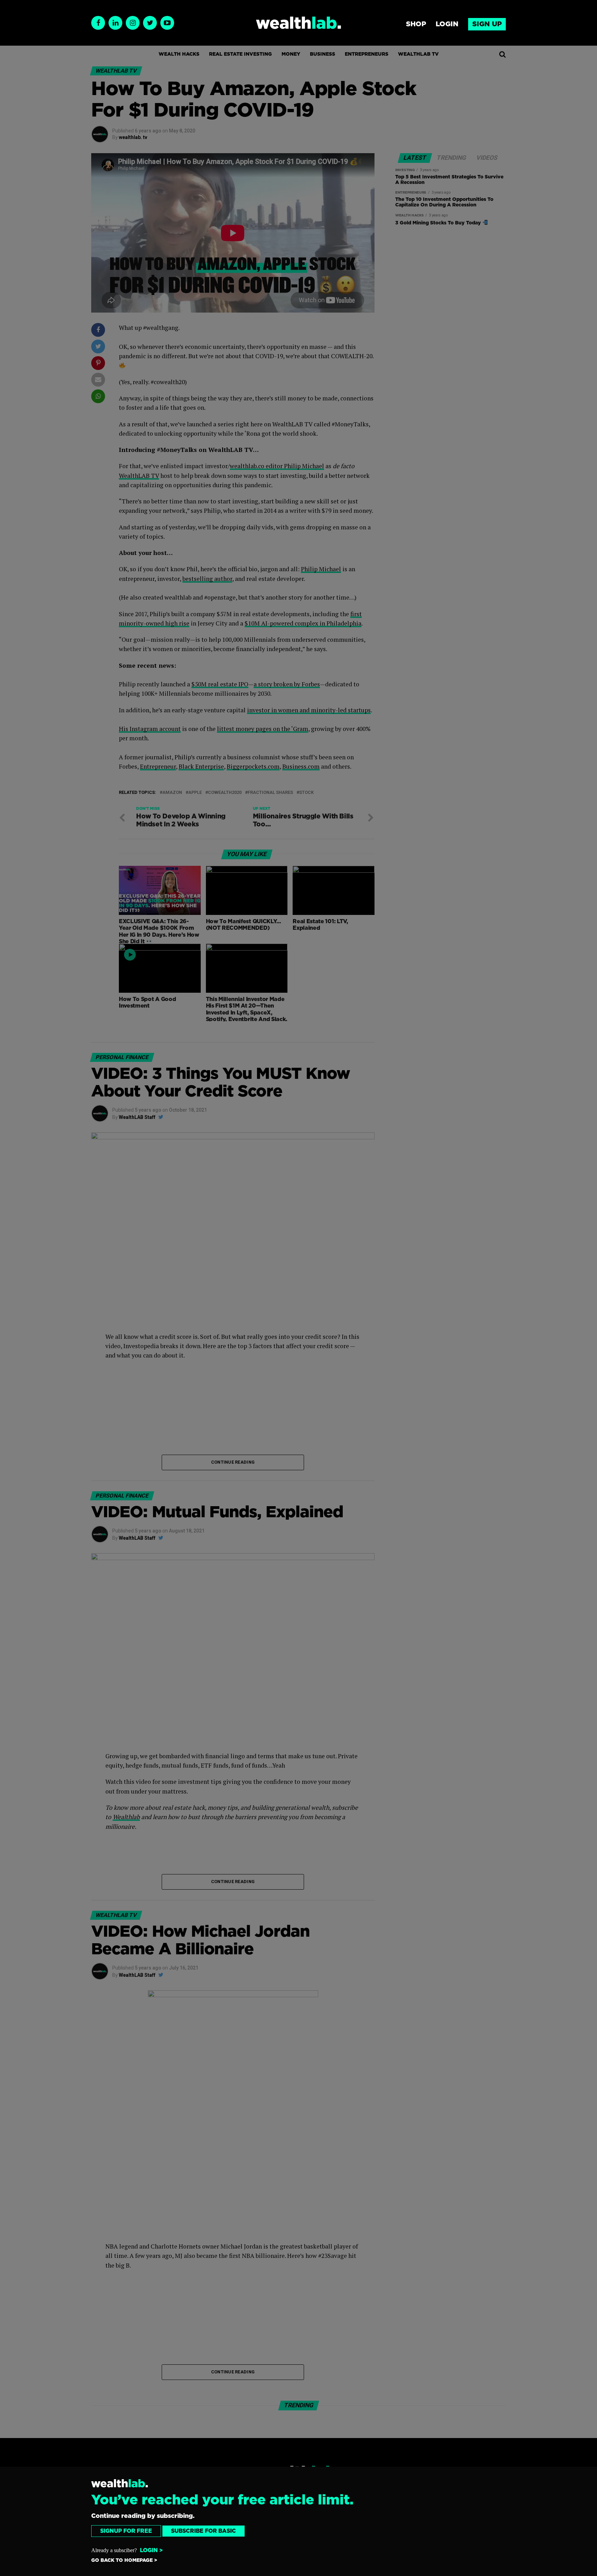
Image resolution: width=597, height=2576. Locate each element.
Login (447, 24)
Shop (416, 24)
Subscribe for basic (203, 2531)
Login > (151, 2550)
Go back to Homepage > (124, 2560)
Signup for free (126, 2531)
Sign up (487, 24)
